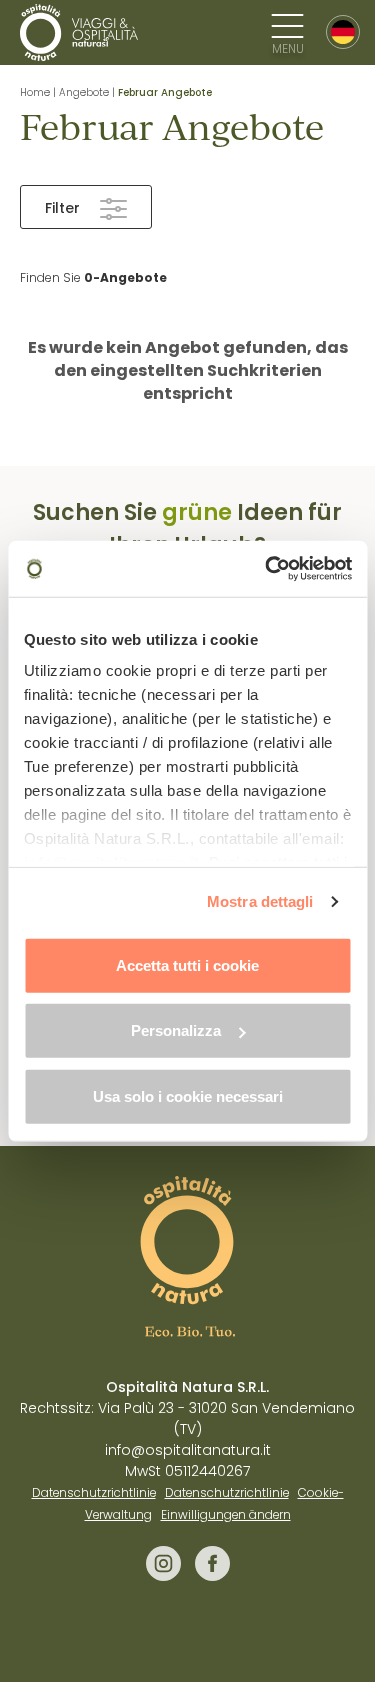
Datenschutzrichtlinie (94, 1493)
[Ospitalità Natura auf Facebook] (212, 1576)
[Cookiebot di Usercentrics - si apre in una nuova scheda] (267, 569)
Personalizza (176, 1030)
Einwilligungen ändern (226, 1515)
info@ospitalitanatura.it (188, 1450)
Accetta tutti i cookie (187, 964)
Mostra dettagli (260, 901)
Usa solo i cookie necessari (188, 1095)
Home (35, 92)
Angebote (84, 92)
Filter (62, 208)
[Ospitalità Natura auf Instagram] (165, 1576)
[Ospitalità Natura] (80, 32)
